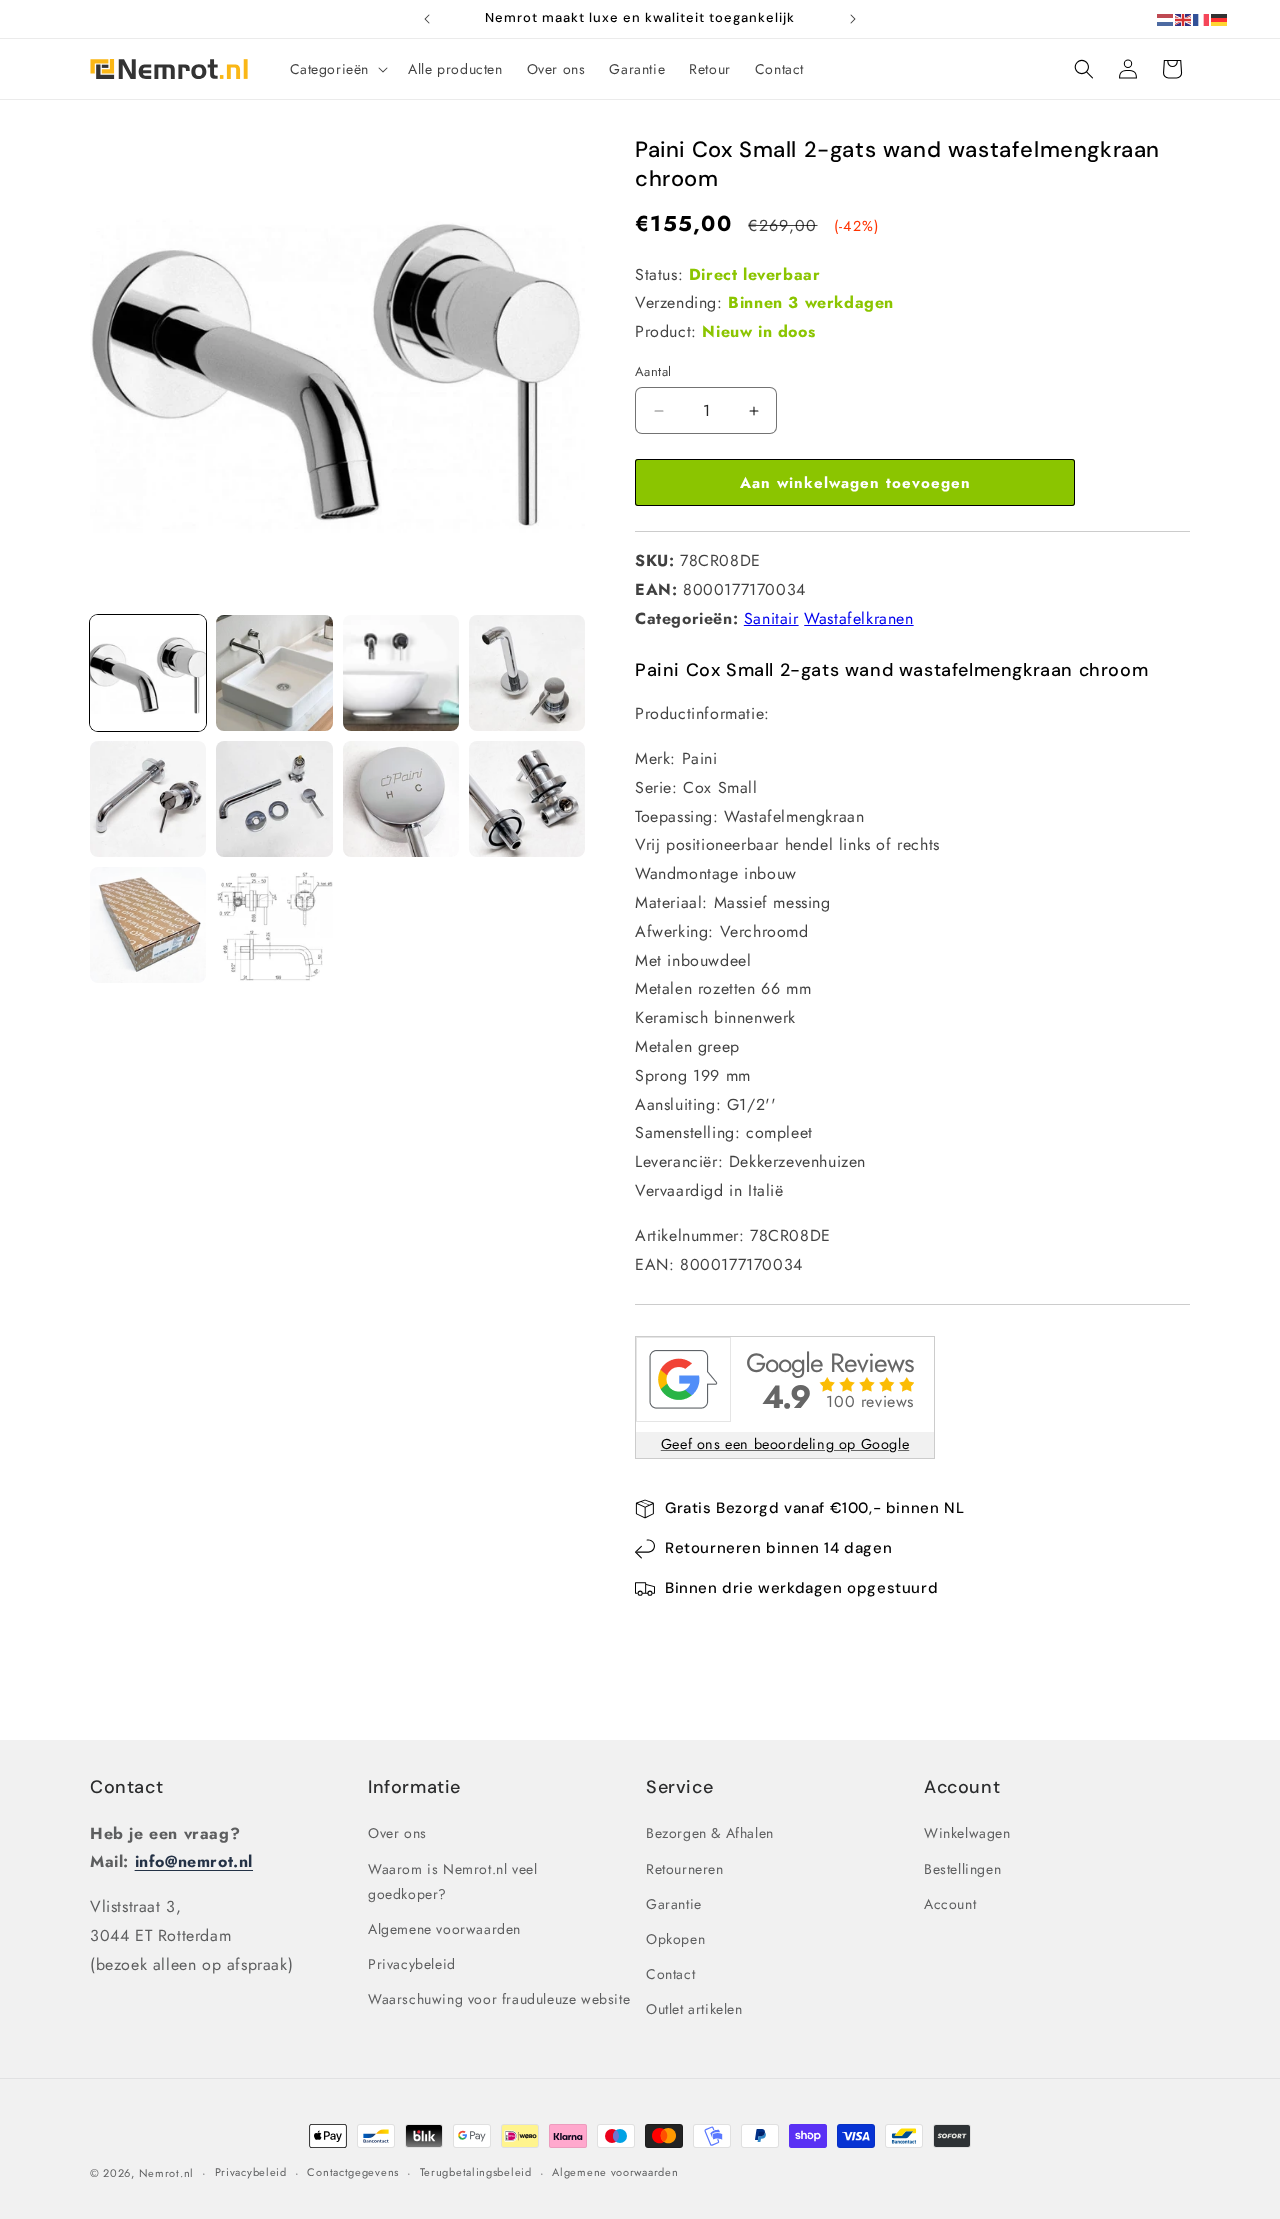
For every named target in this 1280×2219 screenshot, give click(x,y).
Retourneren (685, 1869)
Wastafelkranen (858, 618)
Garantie (674, 1904)
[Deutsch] (1220, 18)
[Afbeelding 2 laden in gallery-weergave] (274, 673)
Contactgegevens (353, 2172)
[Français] (1202, 18)
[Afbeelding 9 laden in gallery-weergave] (148, 925)
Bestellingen (962, 1869)
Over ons (397, 1834)
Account (950, 1904)
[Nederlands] (1166, 18)
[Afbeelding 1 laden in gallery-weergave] (148, 673)
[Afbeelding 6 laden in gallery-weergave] (274, 799)
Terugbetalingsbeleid (476, 2172)
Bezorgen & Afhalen (710, 1834)
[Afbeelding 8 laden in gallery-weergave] (527, 799)
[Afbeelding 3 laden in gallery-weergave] (401, 673)
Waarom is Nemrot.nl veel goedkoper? (452, 1881)
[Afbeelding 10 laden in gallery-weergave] (274, 925)
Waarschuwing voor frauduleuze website (499, 1999)
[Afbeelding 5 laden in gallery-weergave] (148, 799)
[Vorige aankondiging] (427, 19)
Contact (126, 1787)
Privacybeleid (412, 1964)
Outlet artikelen (694, 2009)
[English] (1184, 18)
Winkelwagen (967, 1834)
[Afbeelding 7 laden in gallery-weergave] (401, 799)
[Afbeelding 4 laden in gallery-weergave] (527, 673)
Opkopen (675, 1939)
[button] (337, 69)
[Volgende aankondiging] (853, 19)
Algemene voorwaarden (444, 1929)
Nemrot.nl (166, 2173)
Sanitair (771, 618)
